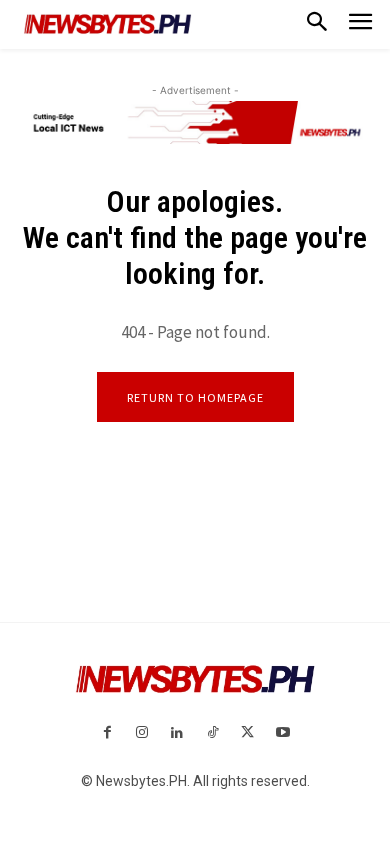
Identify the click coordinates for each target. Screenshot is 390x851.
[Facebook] (106, 733)
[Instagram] (142, 733)
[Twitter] (247, 733)
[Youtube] (282, 733)
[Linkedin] (177, 733)
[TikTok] (212, 733)
